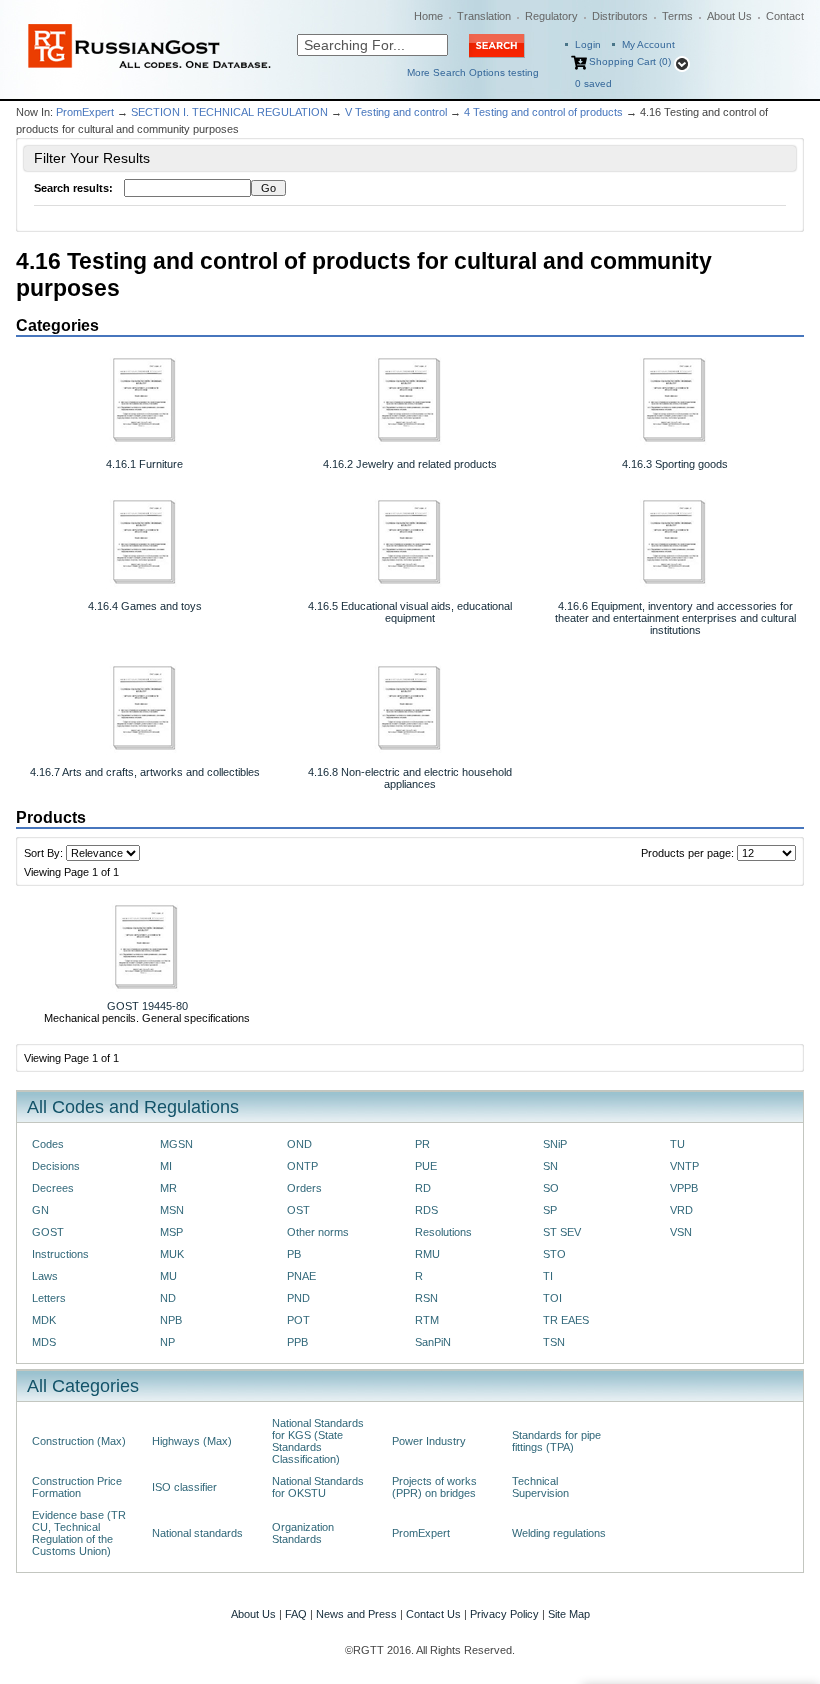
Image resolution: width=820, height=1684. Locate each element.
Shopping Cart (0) (630, 61)
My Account (648, 44)
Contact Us (433, 1614)
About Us (729, 16)
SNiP (555, 1144)
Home (428, 16)
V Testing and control (396, 112)
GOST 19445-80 (147, 1006)
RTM (427, 1320)
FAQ (296, 1614)
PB (294, 1254)
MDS (44, 1342)
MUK (172, 1254)
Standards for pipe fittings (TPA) (556, 1441)
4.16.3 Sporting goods (675, 464)
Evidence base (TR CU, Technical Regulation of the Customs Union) (79, 1533)
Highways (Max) (192, 1441)
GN (40, 1210)
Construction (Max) (79, 1441)
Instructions (60, 1254)
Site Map (569, 1614)
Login (588, 44)
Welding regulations (559, 1533)
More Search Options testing (473, 72)
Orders (304, 1188)
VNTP (684, 1166)
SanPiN (433, 1342)
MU (168, 1276)
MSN (172, 1210)
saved (593, 83)
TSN (554, 1342)
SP (550, 1210)
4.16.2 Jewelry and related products (410, 464)
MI (166, 1166)
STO (554, 1254)
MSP (171, 1232)
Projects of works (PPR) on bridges (434, 1487)
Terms (677, 16)
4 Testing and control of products (543, 112)
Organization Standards (303, 1533)
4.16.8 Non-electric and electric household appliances (410, 778)
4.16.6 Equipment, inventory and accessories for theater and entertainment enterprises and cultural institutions (675, 618)
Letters (49, 1298)
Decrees (53, 1188)
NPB (171, 1320)
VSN (681, 1232)
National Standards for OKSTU (318, 1487)
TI (548, 1276)
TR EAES (566, 1320)
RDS (426, 1210)
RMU (427, 1254)
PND (298, 1298)
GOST (48, 1232)
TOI (552, 1298)
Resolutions (443, 1232)
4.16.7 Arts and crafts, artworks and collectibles (145, 772)
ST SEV (562, 1232)
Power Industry (429, 1441)
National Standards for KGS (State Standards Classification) (318, 1441)
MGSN (176, 1144)
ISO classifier (184, 1487)
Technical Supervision (540, 1487)
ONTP (302, 1166)
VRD (681, 1210)
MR (168, 1188)
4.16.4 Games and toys (145, 606)
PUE (426, 1166)
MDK (44, 1320)
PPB (297, 1342)
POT (298, 1320)
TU (677, 1144)
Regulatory (551, 16)
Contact (785, 16)
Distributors (620, 16)
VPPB (684, 1188)
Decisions (56, 1166)
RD (423, 1188)
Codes (48, 1144)
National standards (197, 1533)
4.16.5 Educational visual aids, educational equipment (410, 612)
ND (168, 1298)
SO (551, 1188)
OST (298, 1210)
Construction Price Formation (77, 1487)
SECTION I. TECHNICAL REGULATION (229, 112)
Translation (484, 16)
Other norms (318, 1232)
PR (422, 1144)
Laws (45, 1276)
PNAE (301, 1276)
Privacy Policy (504, 1614)
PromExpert (85, 112)
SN (550, 1166)
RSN (426, 1298)
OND (299, 1144)
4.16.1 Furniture (144, 464)
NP (167, 1342)
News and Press (356, 1614)
